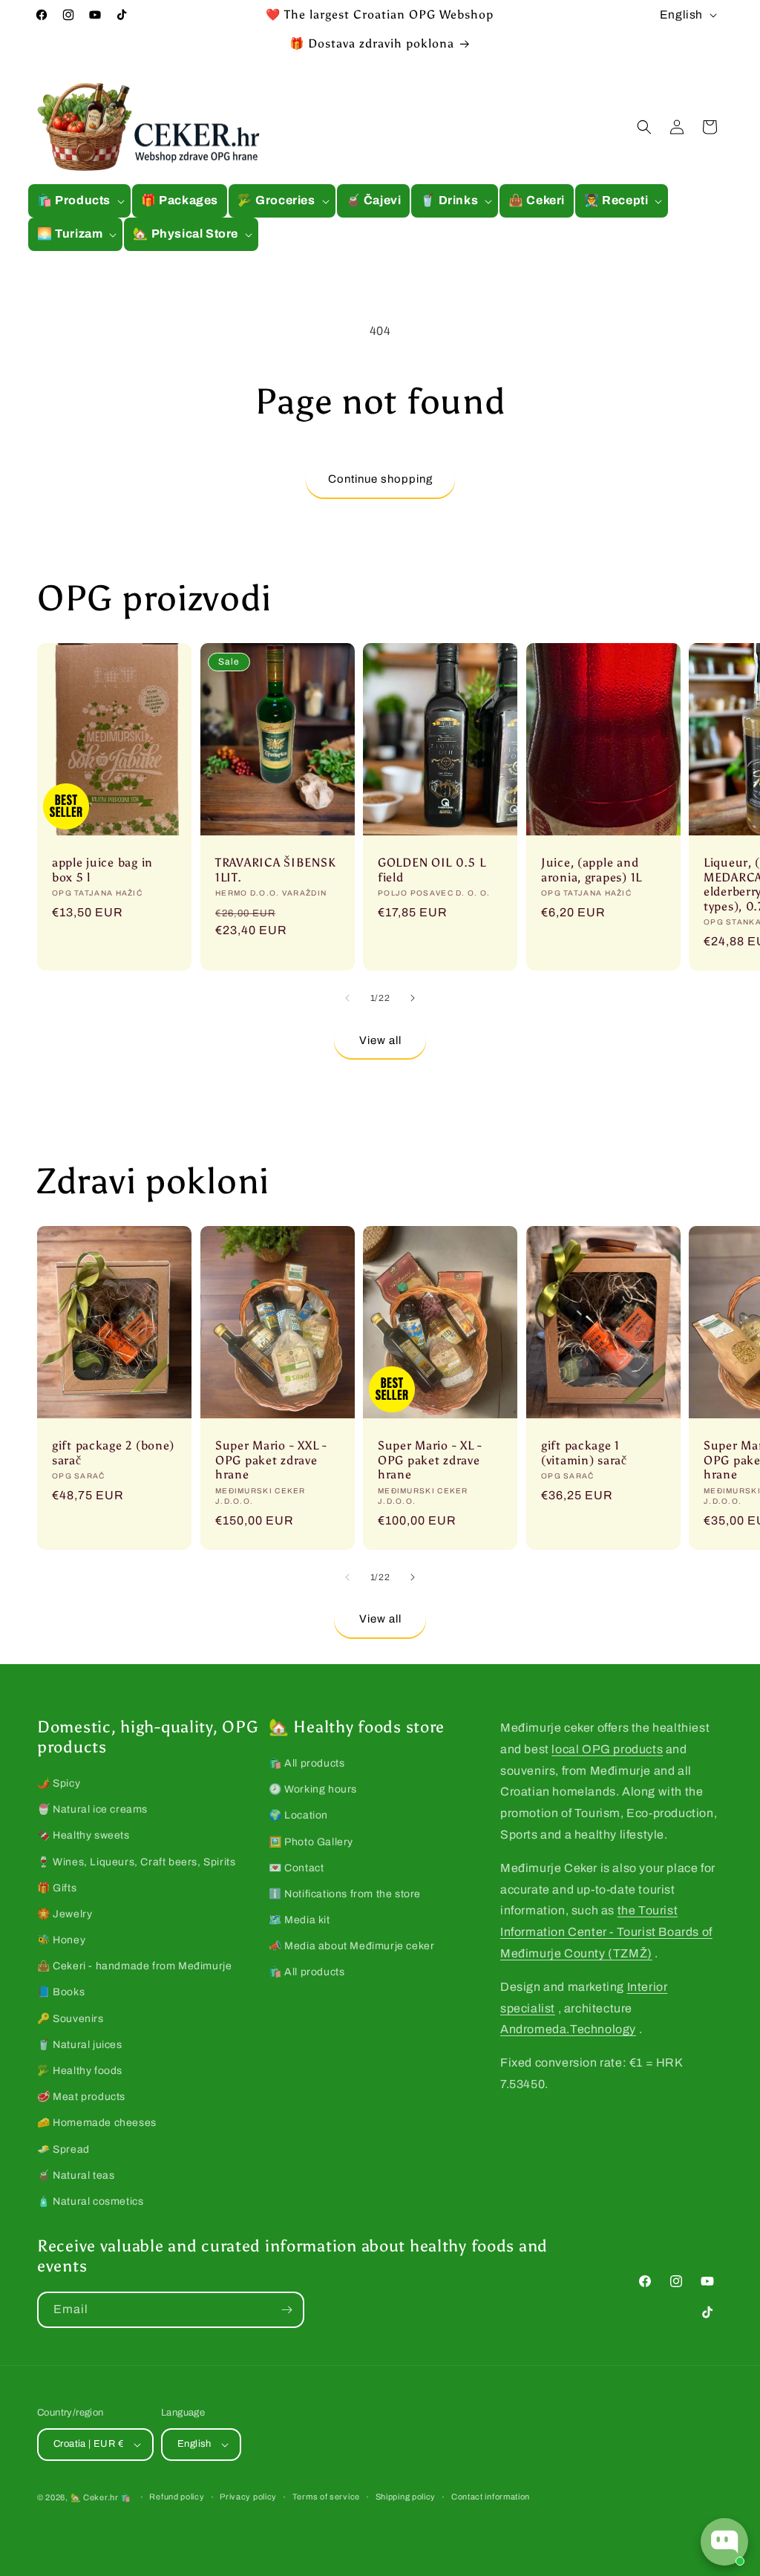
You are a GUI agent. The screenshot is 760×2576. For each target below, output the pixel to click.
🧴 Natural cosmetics (90, 2201)
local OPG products (607, 1749)
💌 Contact (296, 1868)
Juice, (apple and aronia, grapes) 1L (592, 870)
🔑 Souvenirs (71, 2019)
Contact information (491, 2497)
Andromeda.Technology (568, 2029)
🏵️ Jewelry (65, 1914)
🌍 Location (298, 1815)
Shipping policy (406, 2497)
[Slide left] (347, 998)
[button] (79, 201)
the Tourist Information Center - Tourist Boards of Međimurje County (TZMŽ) (606, 1932)
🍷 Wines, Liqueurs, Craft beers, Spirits (136, 1862)
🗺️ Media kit (299, 1920)
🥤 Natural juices (80, 2045)
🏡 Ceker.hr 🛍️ (101, 2497)
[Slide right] (413, 998)
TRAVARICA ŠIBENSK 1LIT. (275, 870)
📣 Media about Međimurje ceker (351, 1946)
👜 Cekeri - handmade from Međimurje (134, 1966)
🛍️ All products (307, 1763)
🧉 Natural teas (76, 2175)
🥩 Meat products (81, 2097)
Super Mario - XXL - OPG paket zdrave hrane (271, 1461)
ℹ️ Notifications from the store (345, 1894)
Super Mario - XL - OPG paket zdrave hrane (430, 1461)
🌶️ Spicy (59, 1783)
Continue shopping (380, 479)
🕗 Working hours (313, 1789)
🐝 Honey (61, 1940)
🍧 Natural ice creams (92, 1809)
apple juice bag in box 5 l (102, 870)
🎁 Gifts (57, 1888)
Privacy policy (248, 2497)
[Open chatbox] (724, 2542)
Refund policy (177, 2497)
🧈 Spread (63, 2149)
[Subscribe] (286, 2310)
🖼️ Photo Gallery (311, 1842)
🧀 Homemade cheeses (97, 2123)
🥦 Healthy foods (80, 2071)
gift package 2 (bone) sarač (113, 1453)
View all (380, 1040)
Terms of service (326, 2497)
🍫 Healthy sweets (83, 1835)
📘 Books (61, 1992)
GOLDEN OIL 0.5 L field (432, 870)
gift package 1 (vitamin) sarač (584, 1453)
